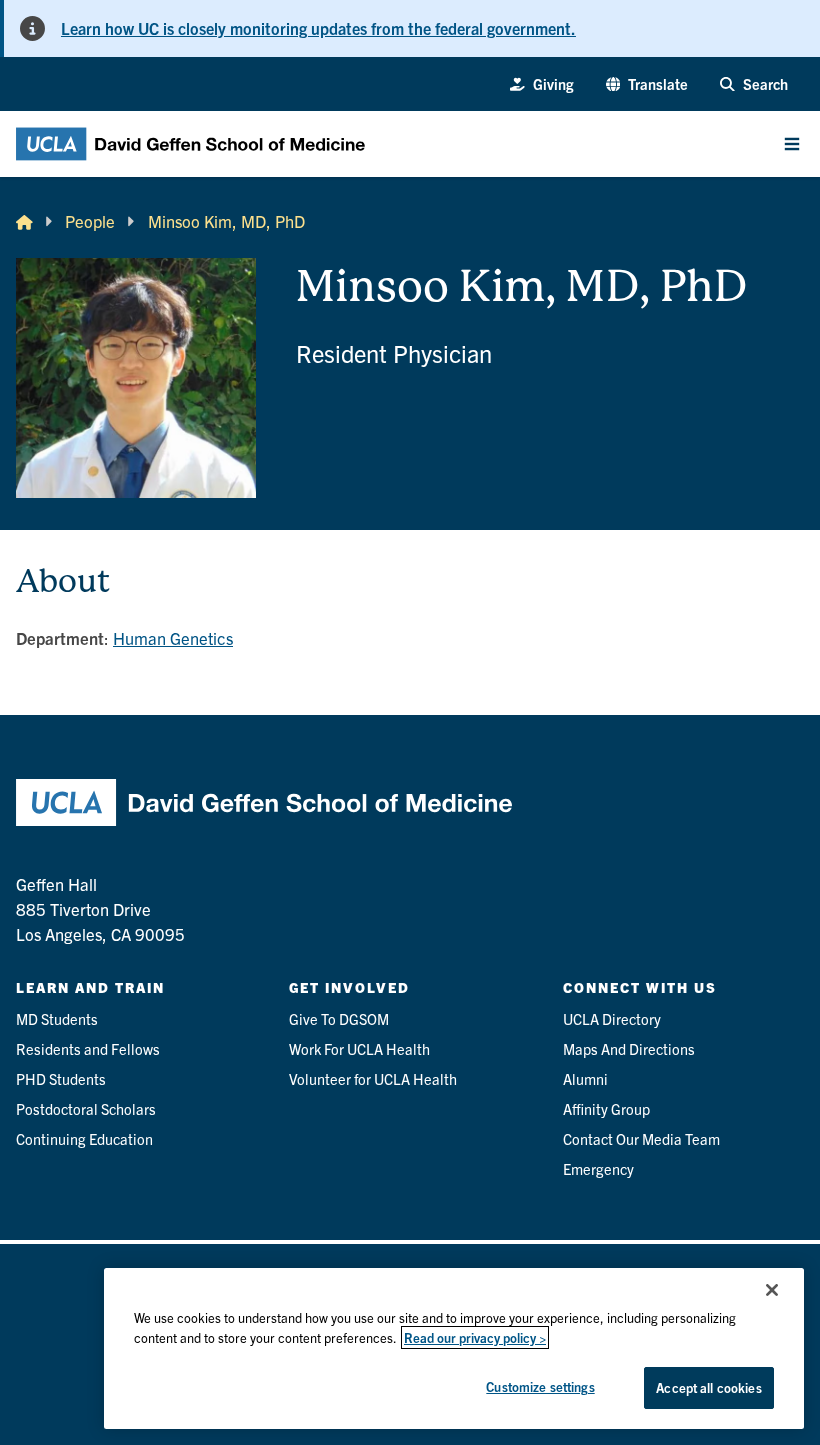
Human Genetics (173, 637)
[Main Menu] (792, 144)
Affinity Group (606, 1108)
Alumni (585, 1078)
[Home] (24, 221)
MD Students (57, 1018)
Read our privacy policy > (475, 1337)
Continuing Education (84, 1138)
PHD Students (61, 1078)
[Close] (772, 1290)
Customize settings (540, 1386)
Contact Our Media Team (641, 1138)
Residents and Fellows (88, 1048)
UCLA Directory (612, 1018)
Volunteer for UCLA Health (373, 1078)
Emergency (598, 1168)
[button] (647, 84)
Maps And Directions (629, 1048)
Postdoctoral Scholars (86, 1108)
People (90, 220)
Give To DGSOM (339, 1018)
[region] (454, 1348)
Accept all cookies (708, 1387)
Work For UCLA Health (359, 1048)
